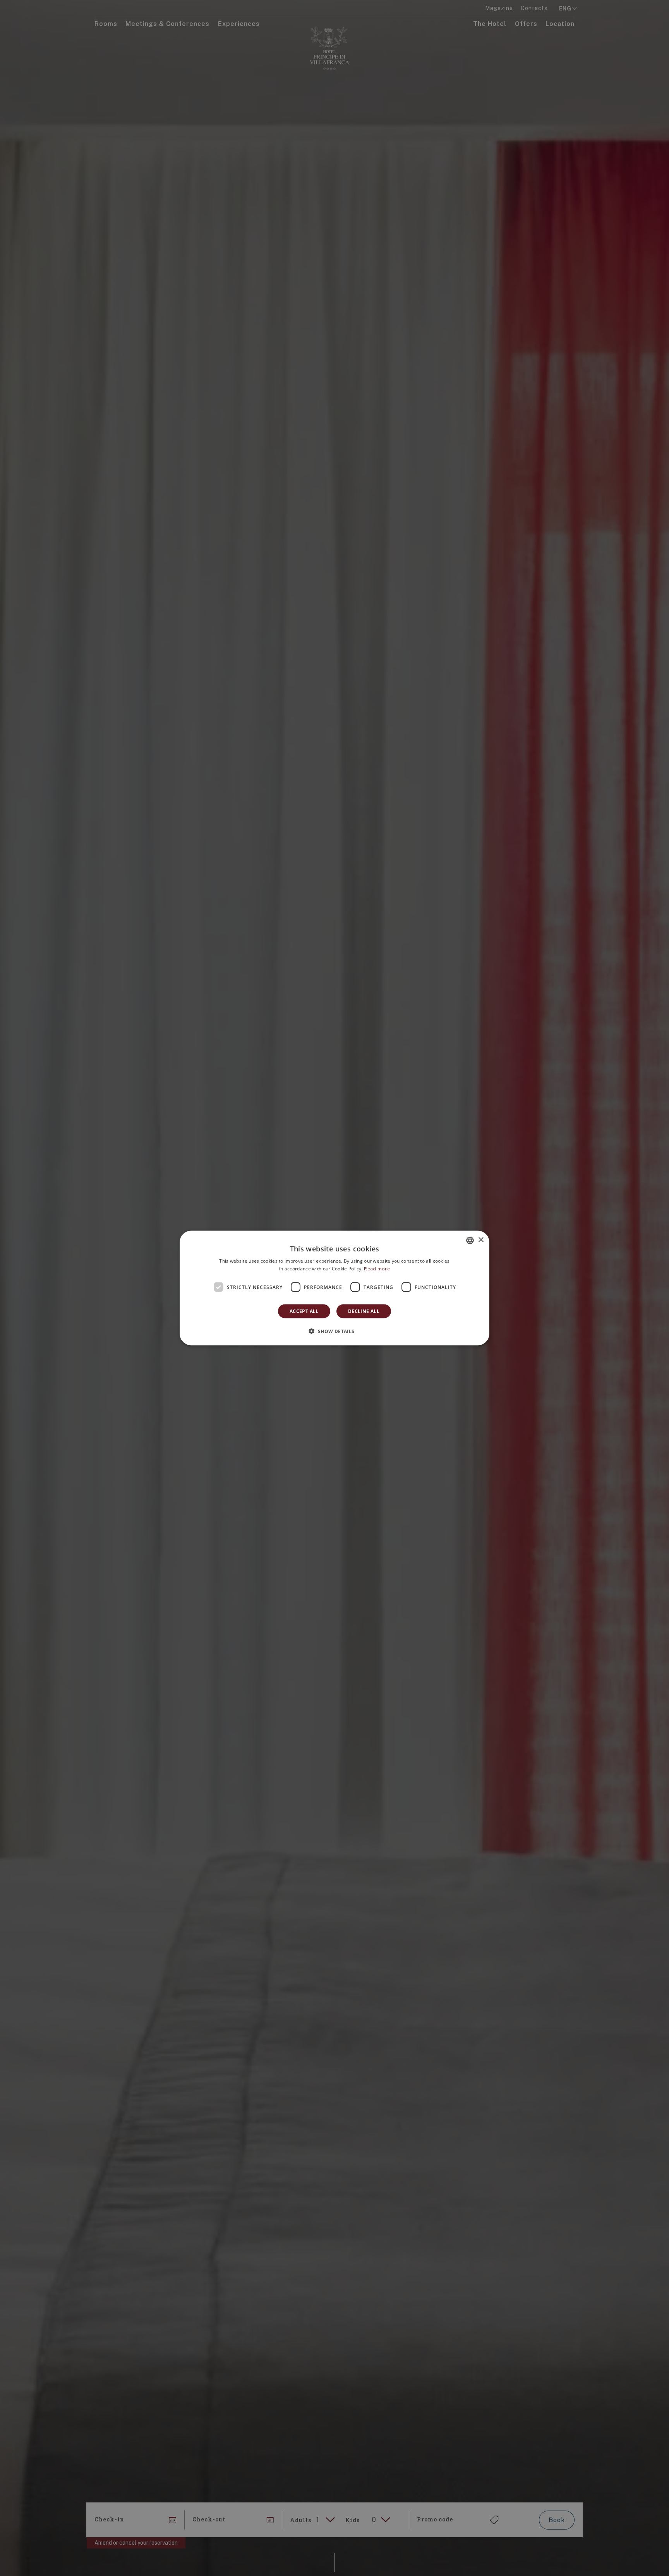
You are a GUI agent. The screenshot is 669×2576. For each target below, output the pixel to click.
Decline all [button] (364, 1311)
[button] (334, 1331)
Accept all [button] (304, 1311)
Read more (377, 1268)
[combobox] (470, 1240)
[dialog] (334, 1288)
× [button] (481, 1240)
